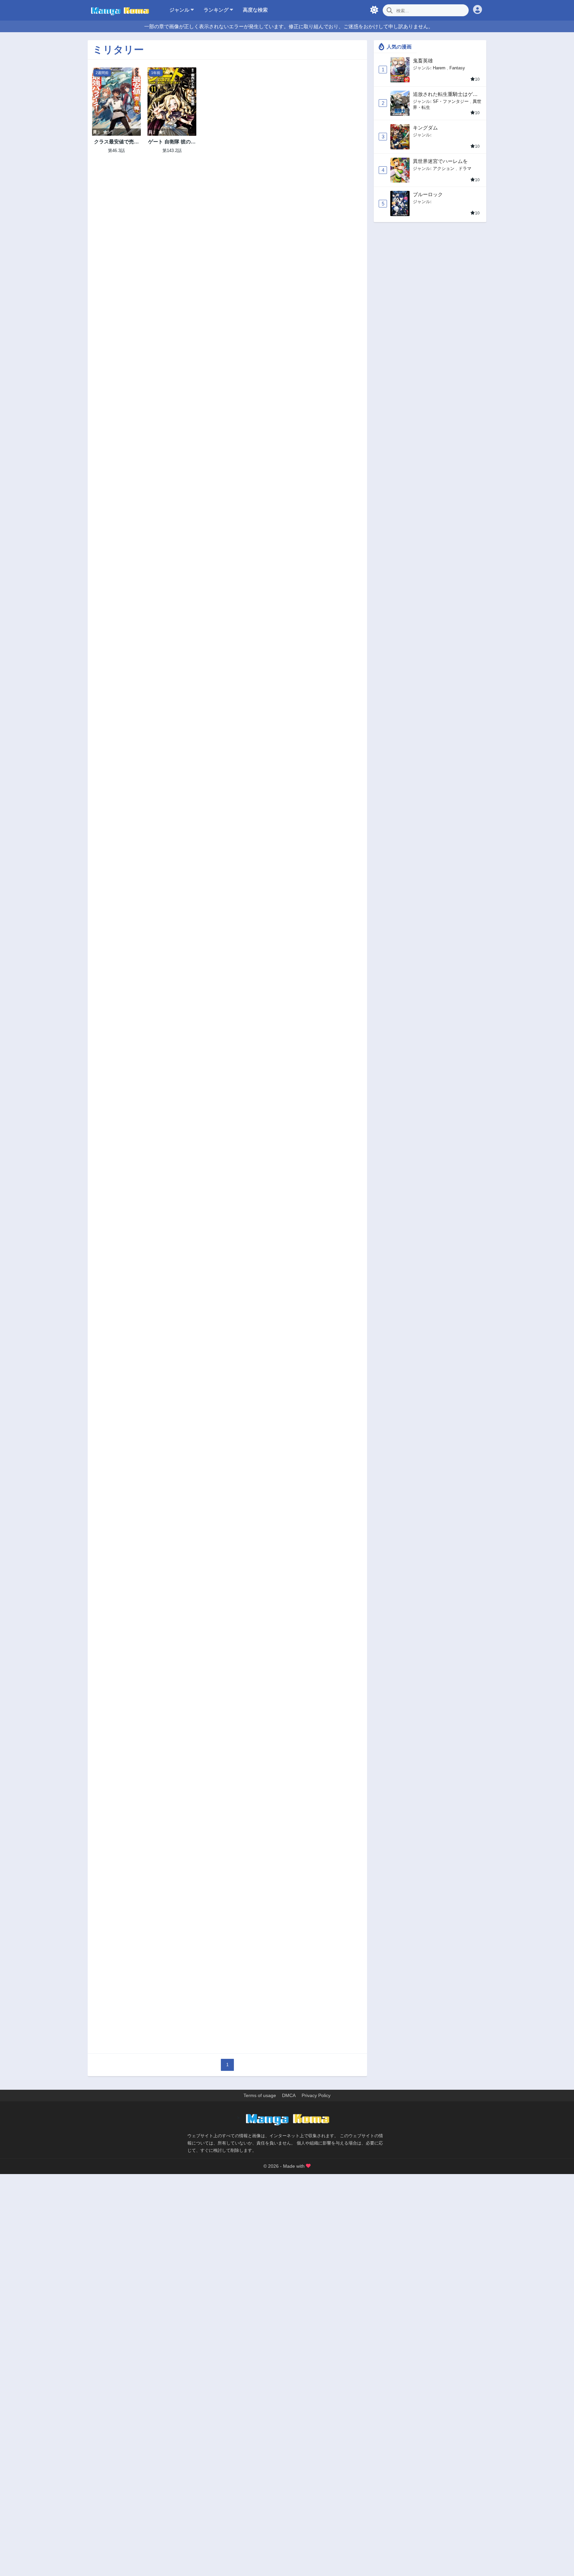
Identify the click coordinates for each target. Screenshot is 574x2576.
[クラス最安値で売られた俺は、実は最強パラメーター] (116, 102)
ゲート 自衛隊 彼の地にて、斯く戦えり (172, 142)
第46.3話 (116, 151)
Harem (439, 68)
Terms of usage (260, 2095)
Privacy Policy (316, 2095)
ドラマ (465, 168)
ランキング (217, 10)
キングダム (425, 128)
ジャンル (180, 10)
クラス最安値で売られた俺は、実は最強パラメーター (116, 142)
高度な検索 (255, 10)
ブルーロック (428, 194)
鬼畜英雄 (423, 61)
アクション (444, 168)
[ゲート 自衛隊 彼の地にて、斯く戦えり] (172, 102)
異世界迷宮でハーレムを (440, 161)
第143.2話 (172, 151)
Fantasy (457, 68)
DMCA (289, 2095)
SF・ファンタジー (451, 101)
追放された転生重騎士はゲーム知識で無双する (445, 94)
